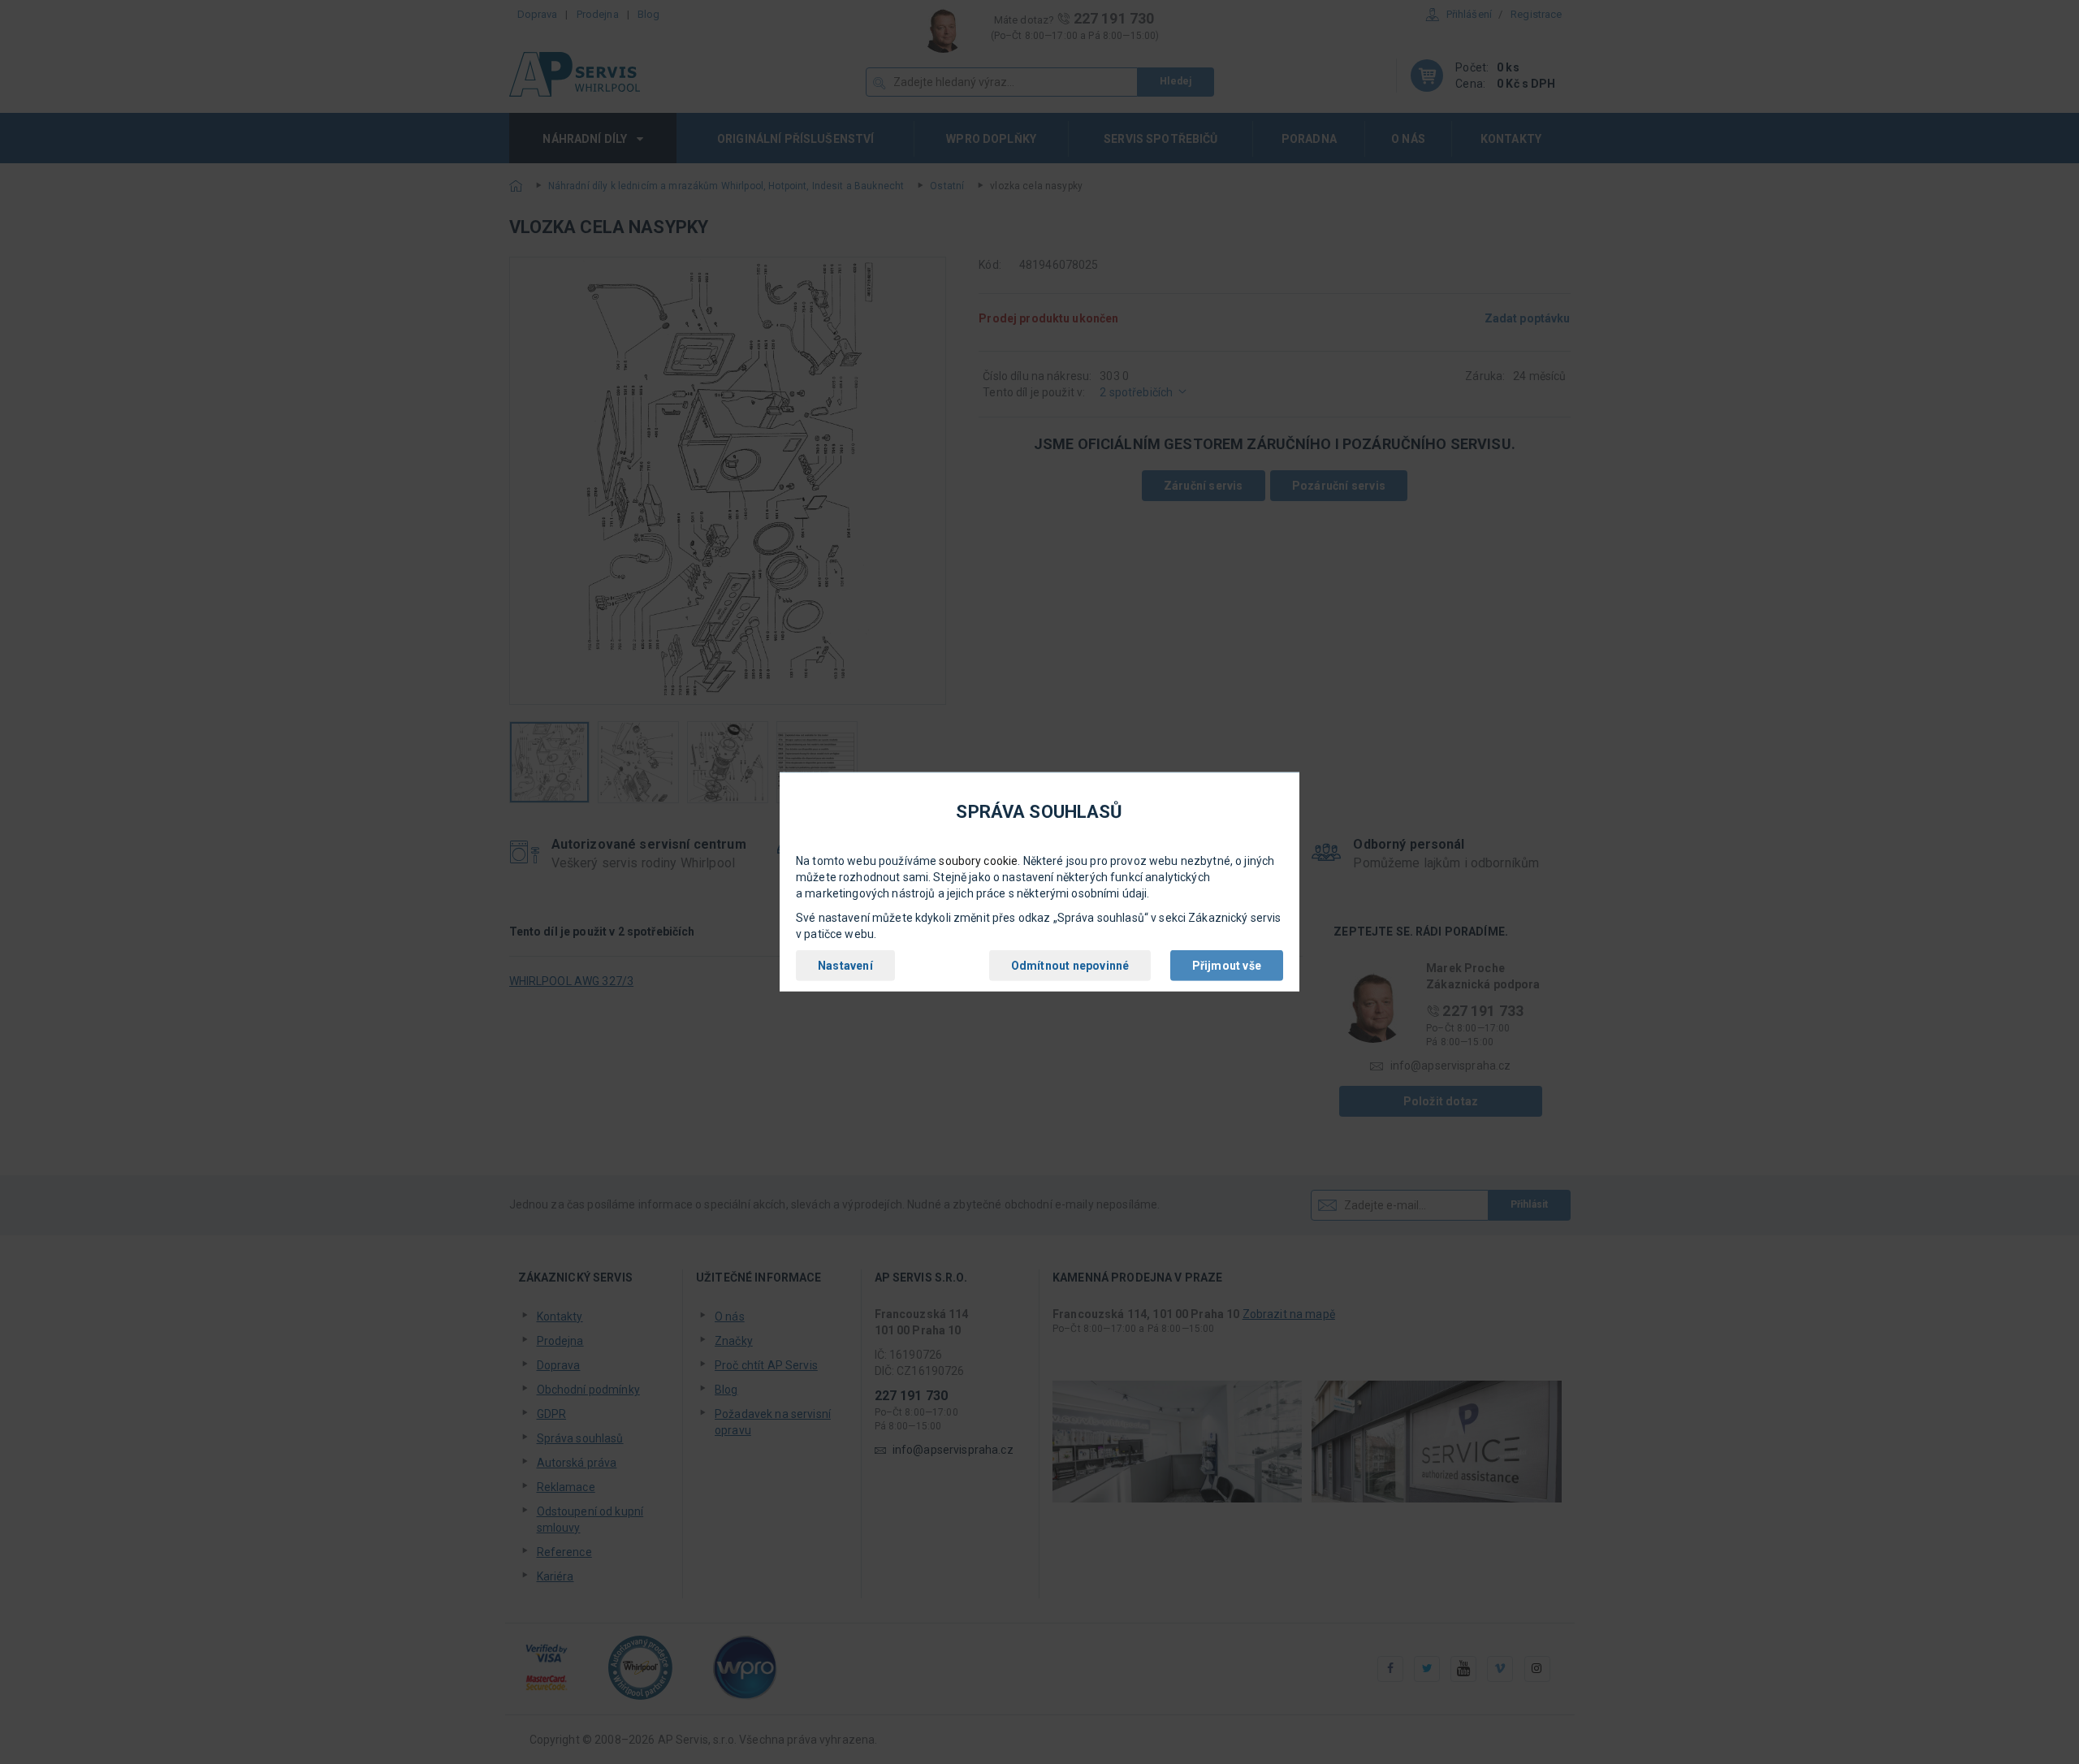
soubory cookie (978, 861)
